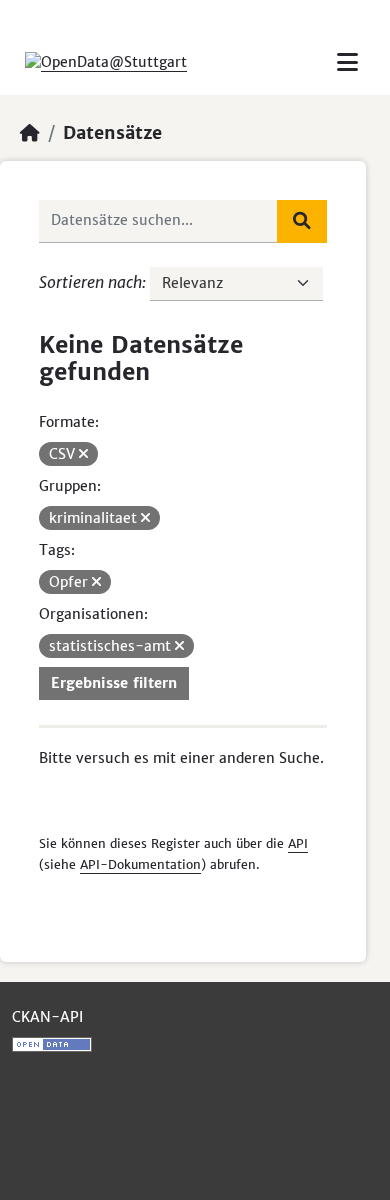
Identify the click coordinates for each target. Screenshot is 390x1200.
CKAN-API (47, 1017)
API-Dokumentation (140, 864)
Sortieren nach (90, 282)
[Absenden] (302, 221)
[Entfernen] (83, 454)
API (298, 843)
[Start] (30, 133)
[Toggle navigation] (347, 62)
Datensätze (112, 133)
